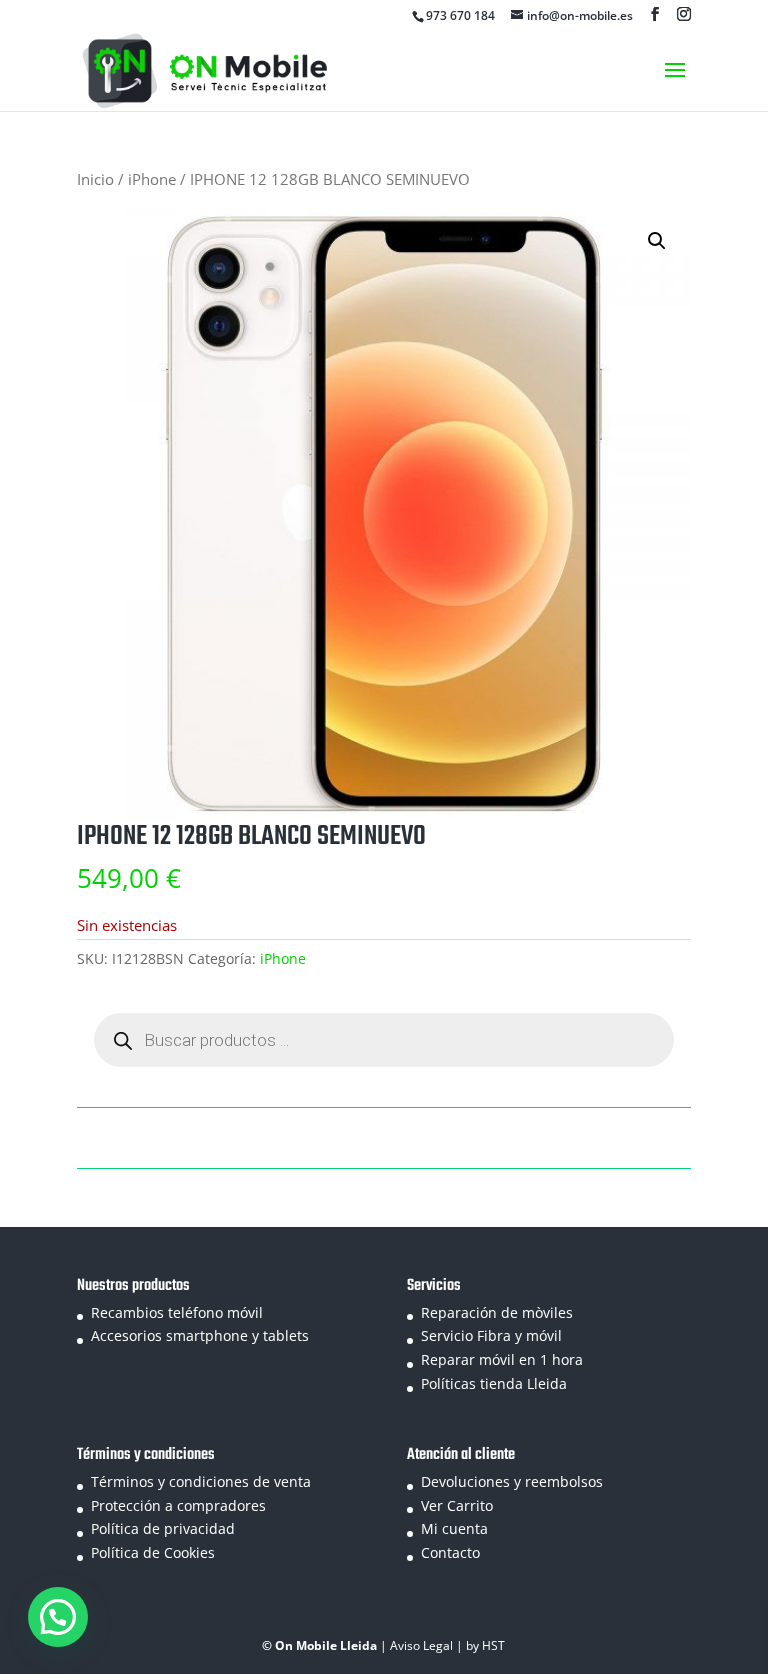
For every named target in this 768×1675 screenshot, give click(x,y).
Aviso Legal (423, 1645)
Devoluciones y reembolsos (512, 1481)
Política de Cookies (153, 1552)
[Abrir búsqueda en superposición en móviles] (384, 1040)
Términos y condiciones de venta (201, 1481)
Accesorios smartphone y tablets (200, 1335)
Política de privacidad (163, 1528)
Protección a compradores (178, 1505)
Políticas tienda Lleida (494, 1383)
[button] (657, 241)
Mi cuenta (454, 1528)
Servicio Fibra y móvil (491, 1335)
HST (493, 1645)
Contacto (450, 1552)
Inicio (95, 179)
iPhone (152, 179)
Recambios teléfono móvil (177, 1312)
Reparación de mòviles (497, 1312)
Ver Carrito (457, 1505)
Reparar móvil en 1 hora (502, 1359)
